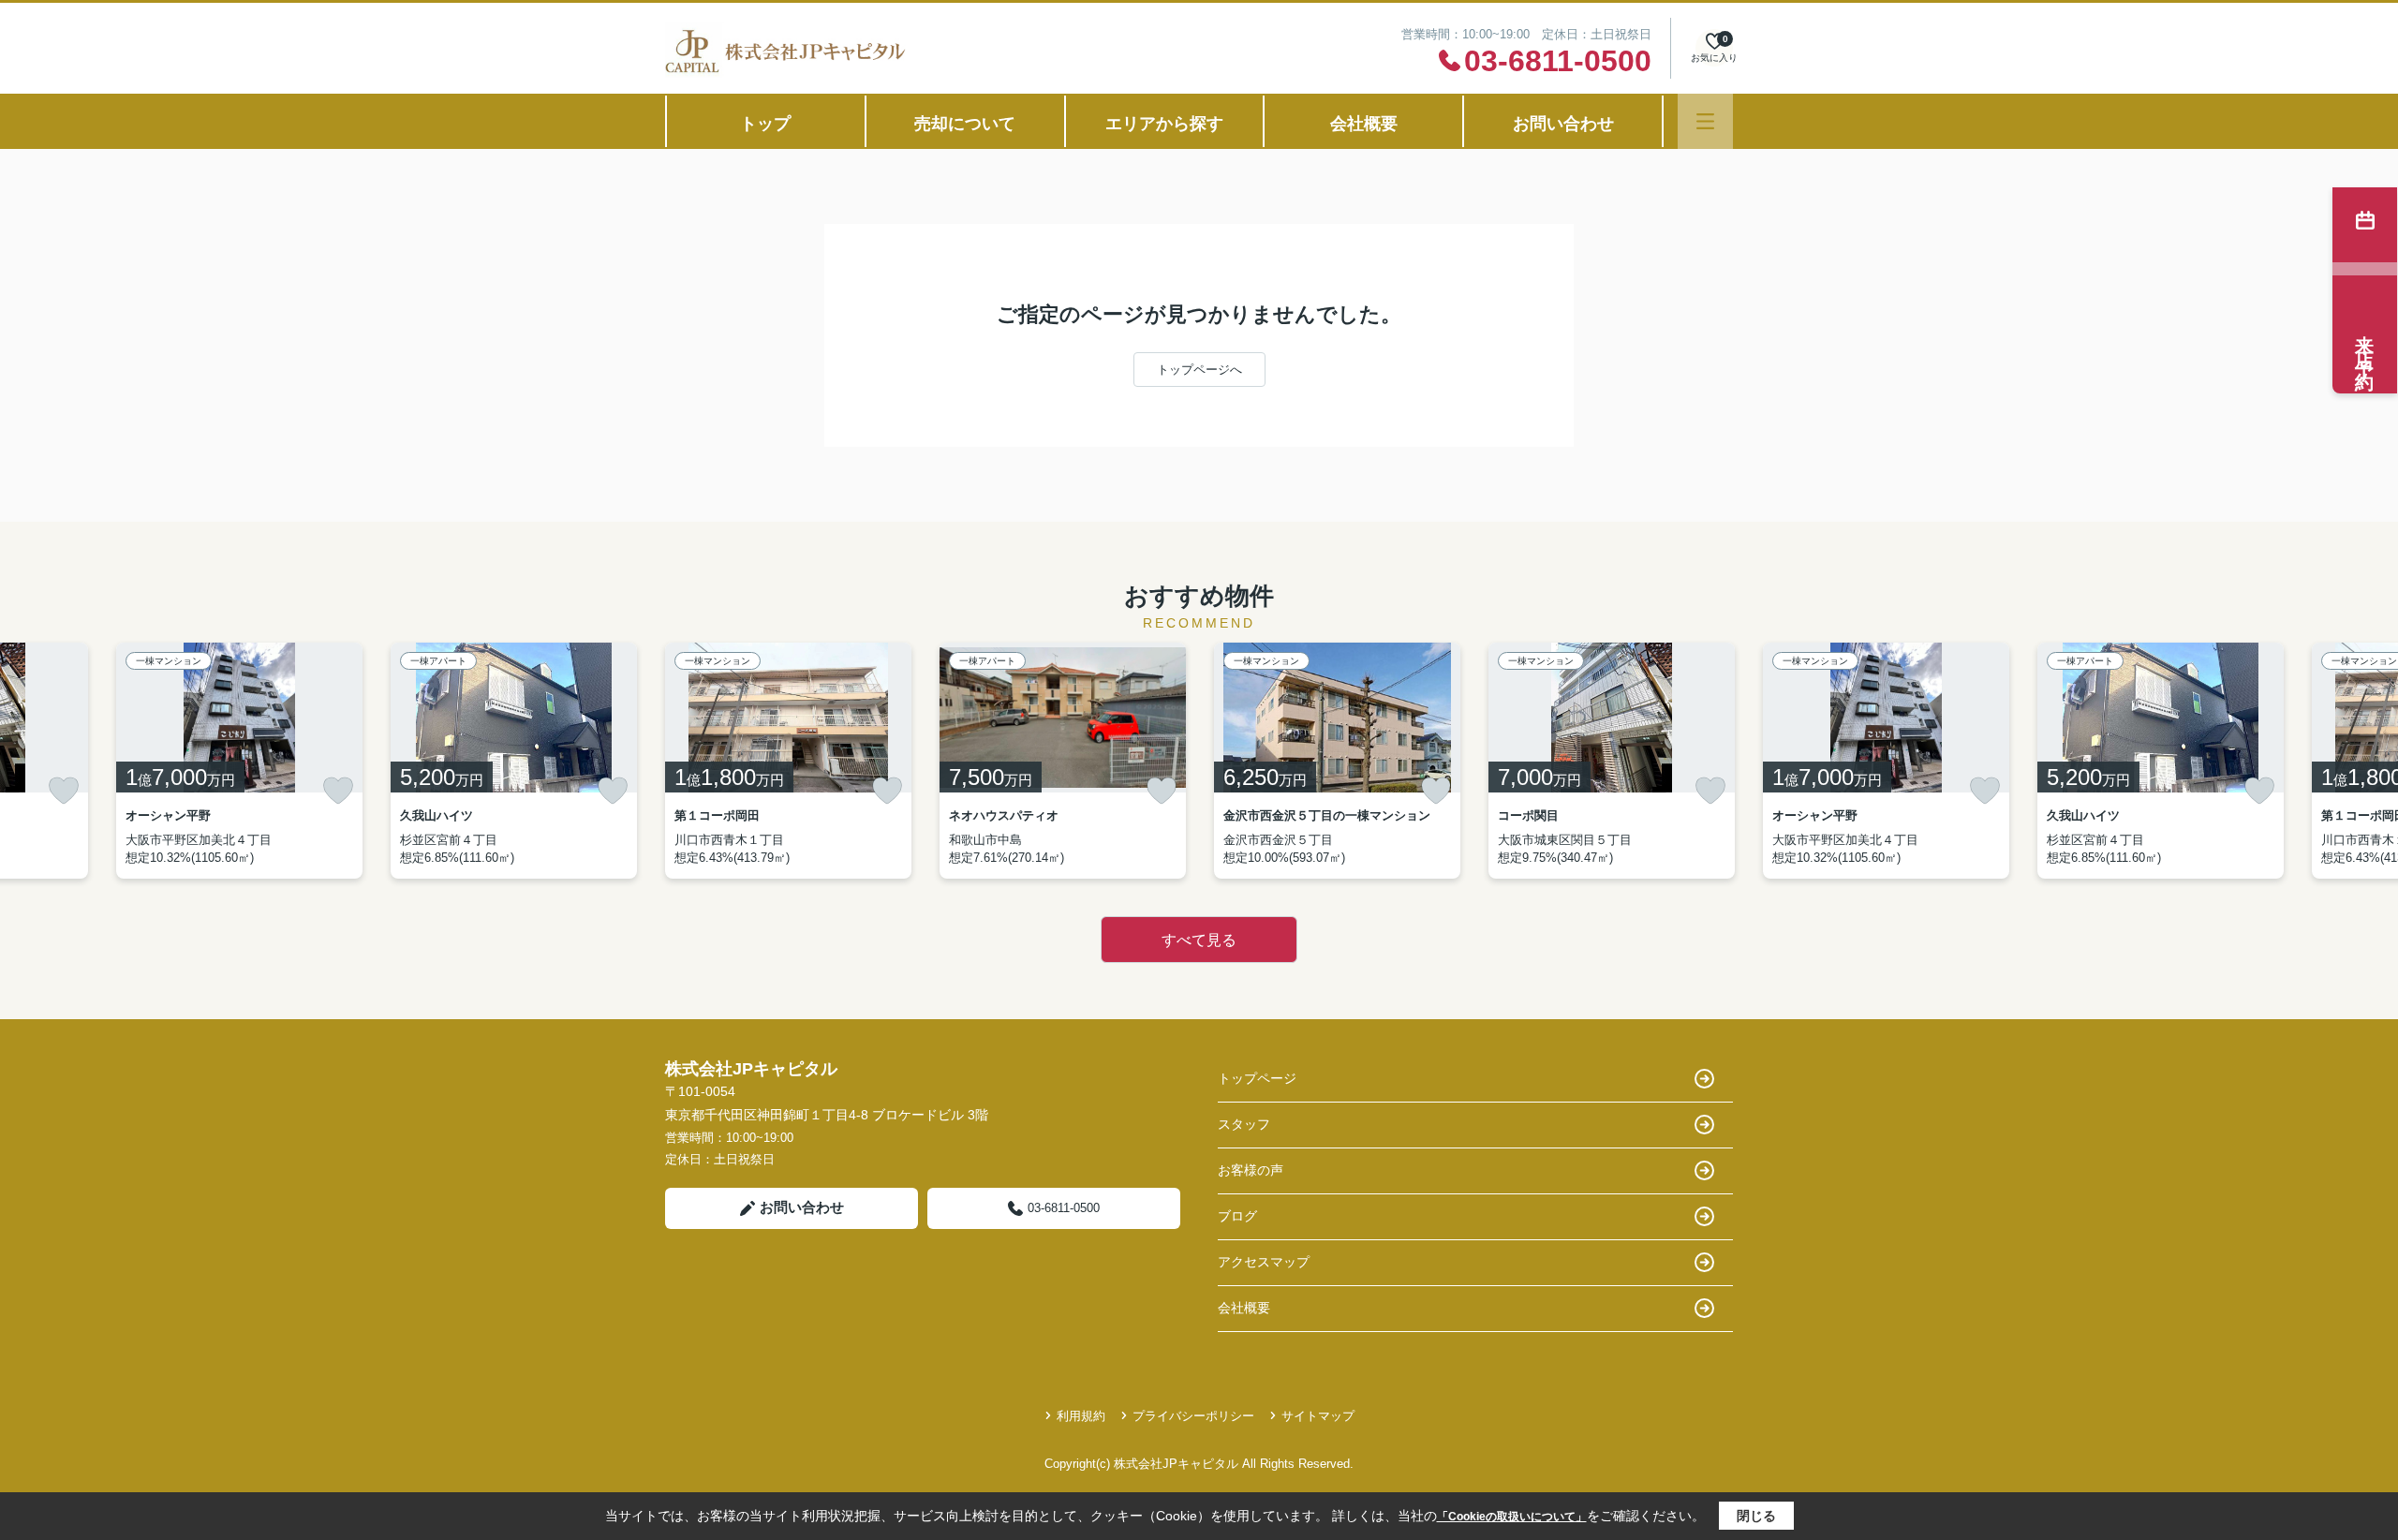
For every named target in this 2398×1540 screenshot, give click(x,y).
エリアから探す (1164, 124)
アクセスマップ (1264, 1262)
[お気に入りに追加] (64, 791)
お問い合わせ (1563, 124)
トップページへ (1199, 370)
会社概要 (1364, 124)
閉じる (1756, 1516)
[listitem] (788, 761)
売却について (965, 124)
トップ (765, 124)
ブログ (1237, 1216)
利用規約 (1081, 1416)
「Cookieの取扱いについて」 (1512, 1517)
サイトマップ (1318, 1416)
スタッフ (1244, 1124)
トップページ (1257, 1078)
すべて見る (1199, 940)
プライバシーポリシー (1193, 1416)
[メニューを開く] (1705, 121)
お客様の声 (1251, 1170)
